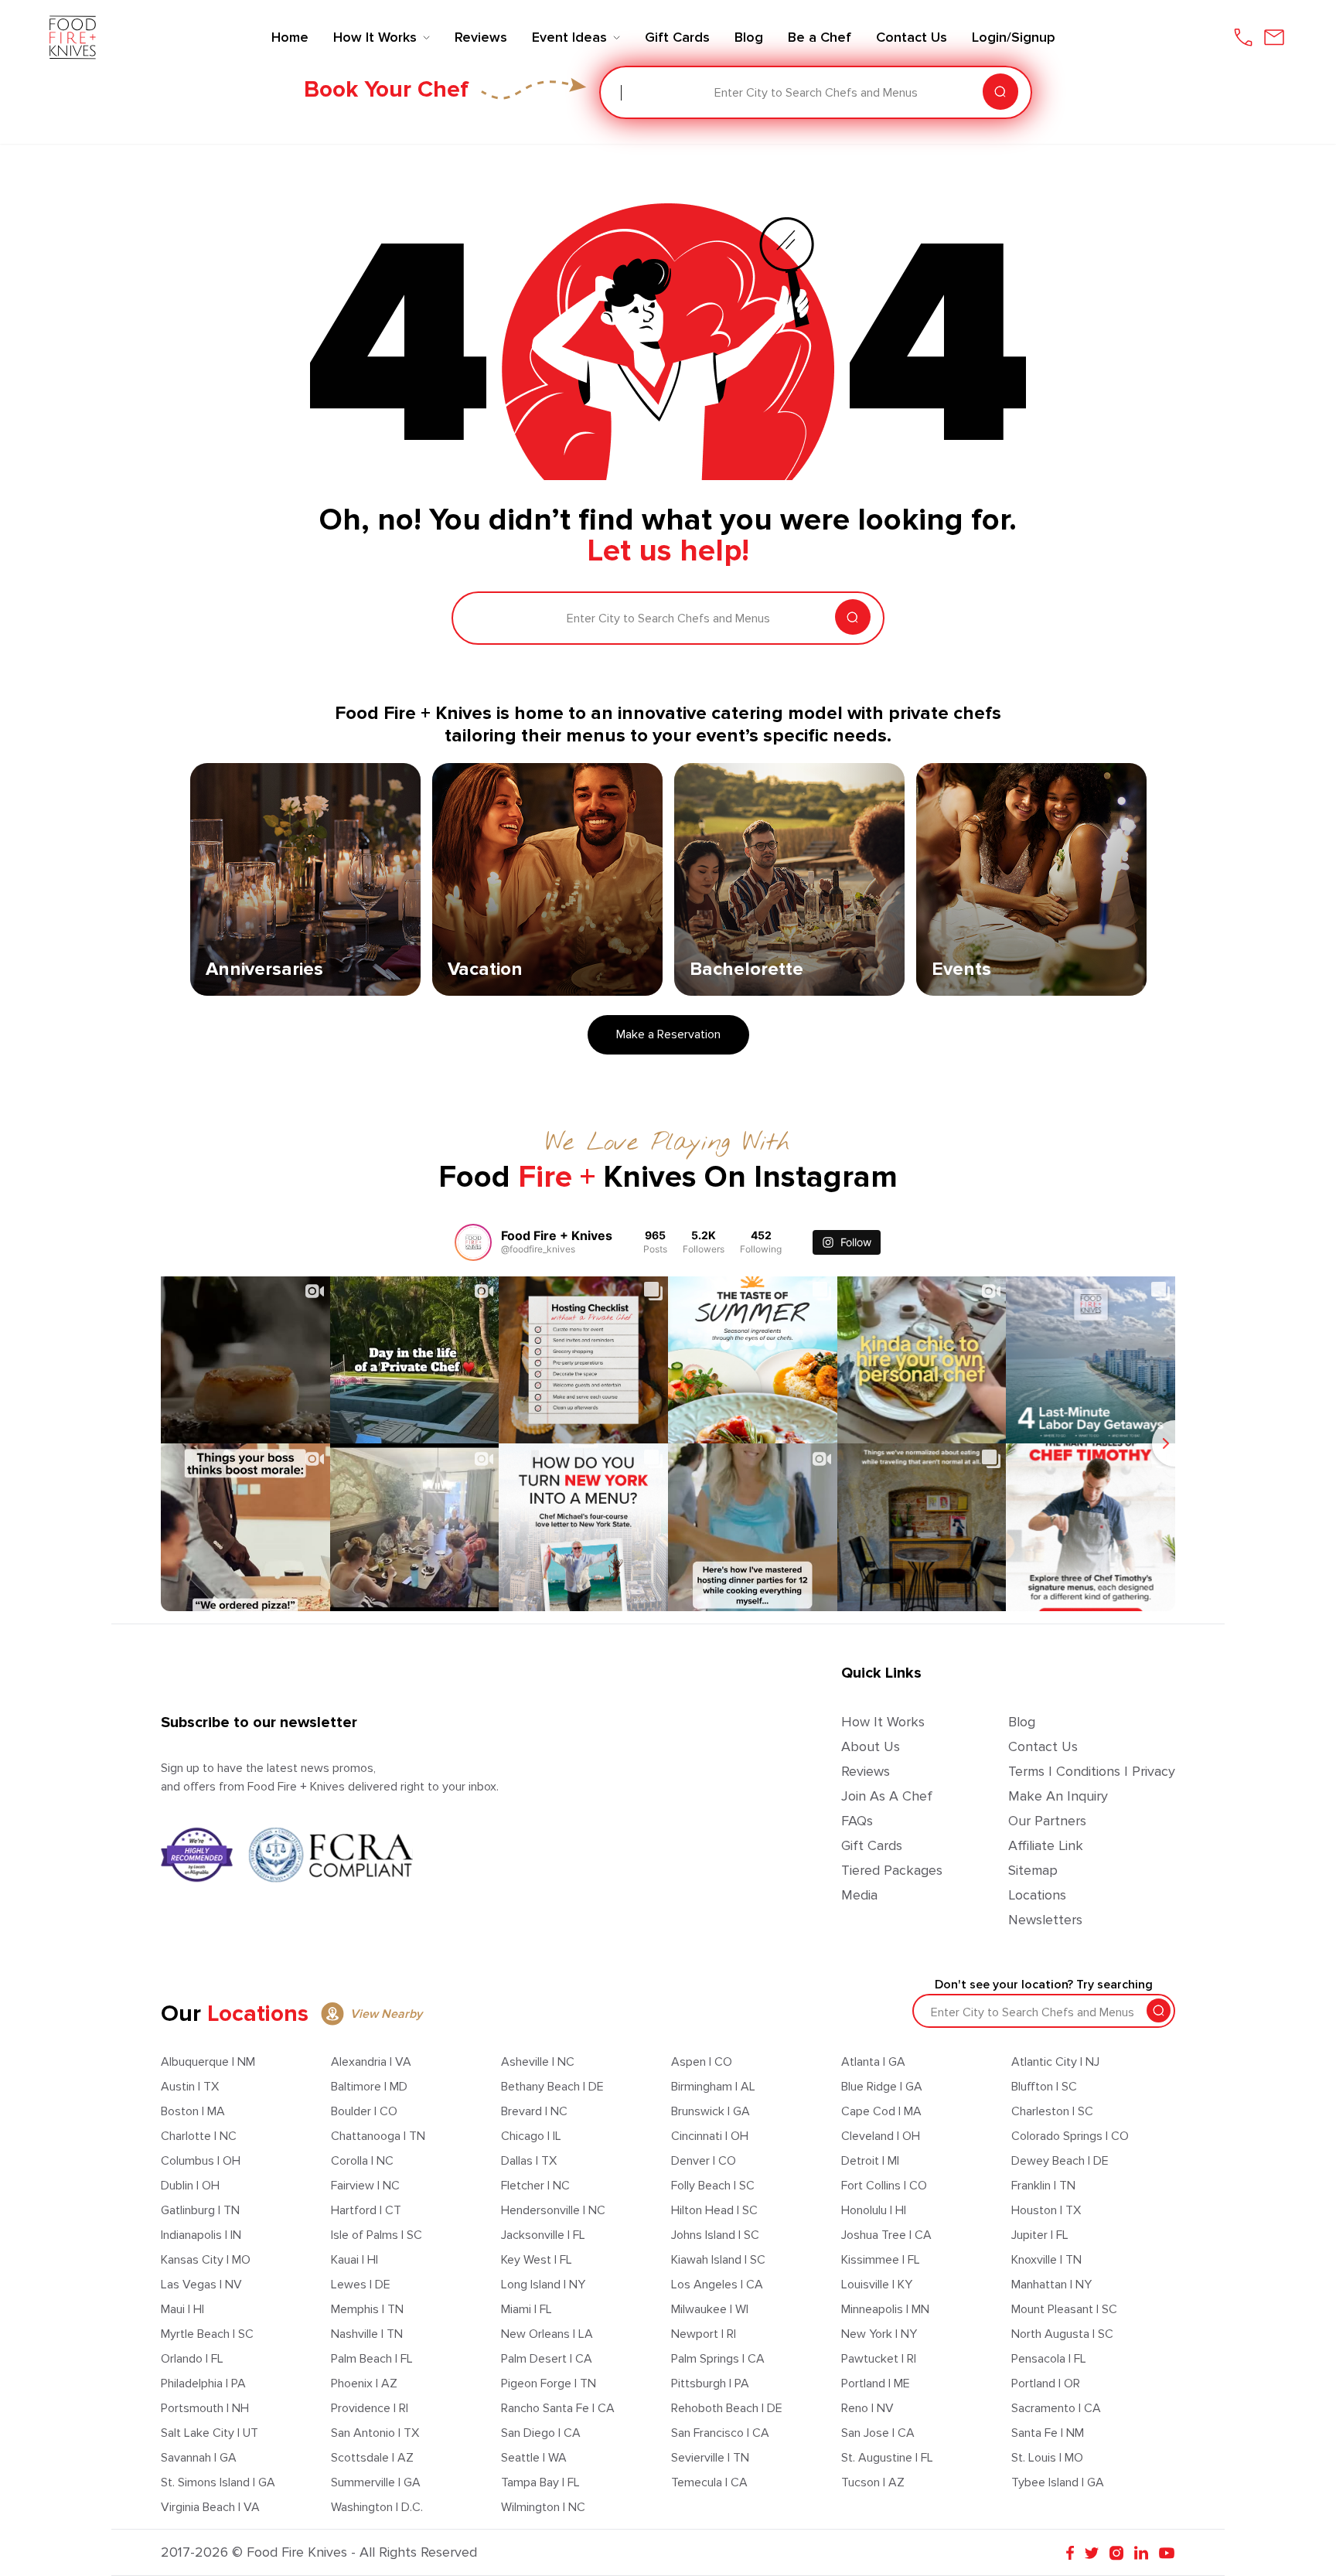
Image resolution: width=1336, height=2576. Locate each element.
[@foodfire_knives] (473, 1242)
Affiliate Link (1046, 1845)
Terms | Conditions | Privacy (1092, 1771)
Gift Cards (872, 1845)
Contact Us (1043, 1746)
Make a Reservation (668, 1034)
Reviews (866, 1771)
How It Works (883, 1722)
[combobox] (622, 93)
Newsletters (1045, 1920)
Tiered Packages (892, 1870)
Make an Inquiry (1058, 1796)
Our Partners (1047, 1821)
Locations (1037, 1895)
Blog (1022, 1722)
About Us (871, 1746)
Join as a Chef (887, 1796)
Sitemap (1033, 1870)
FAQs (857, 1821)
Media (859, 1895)
